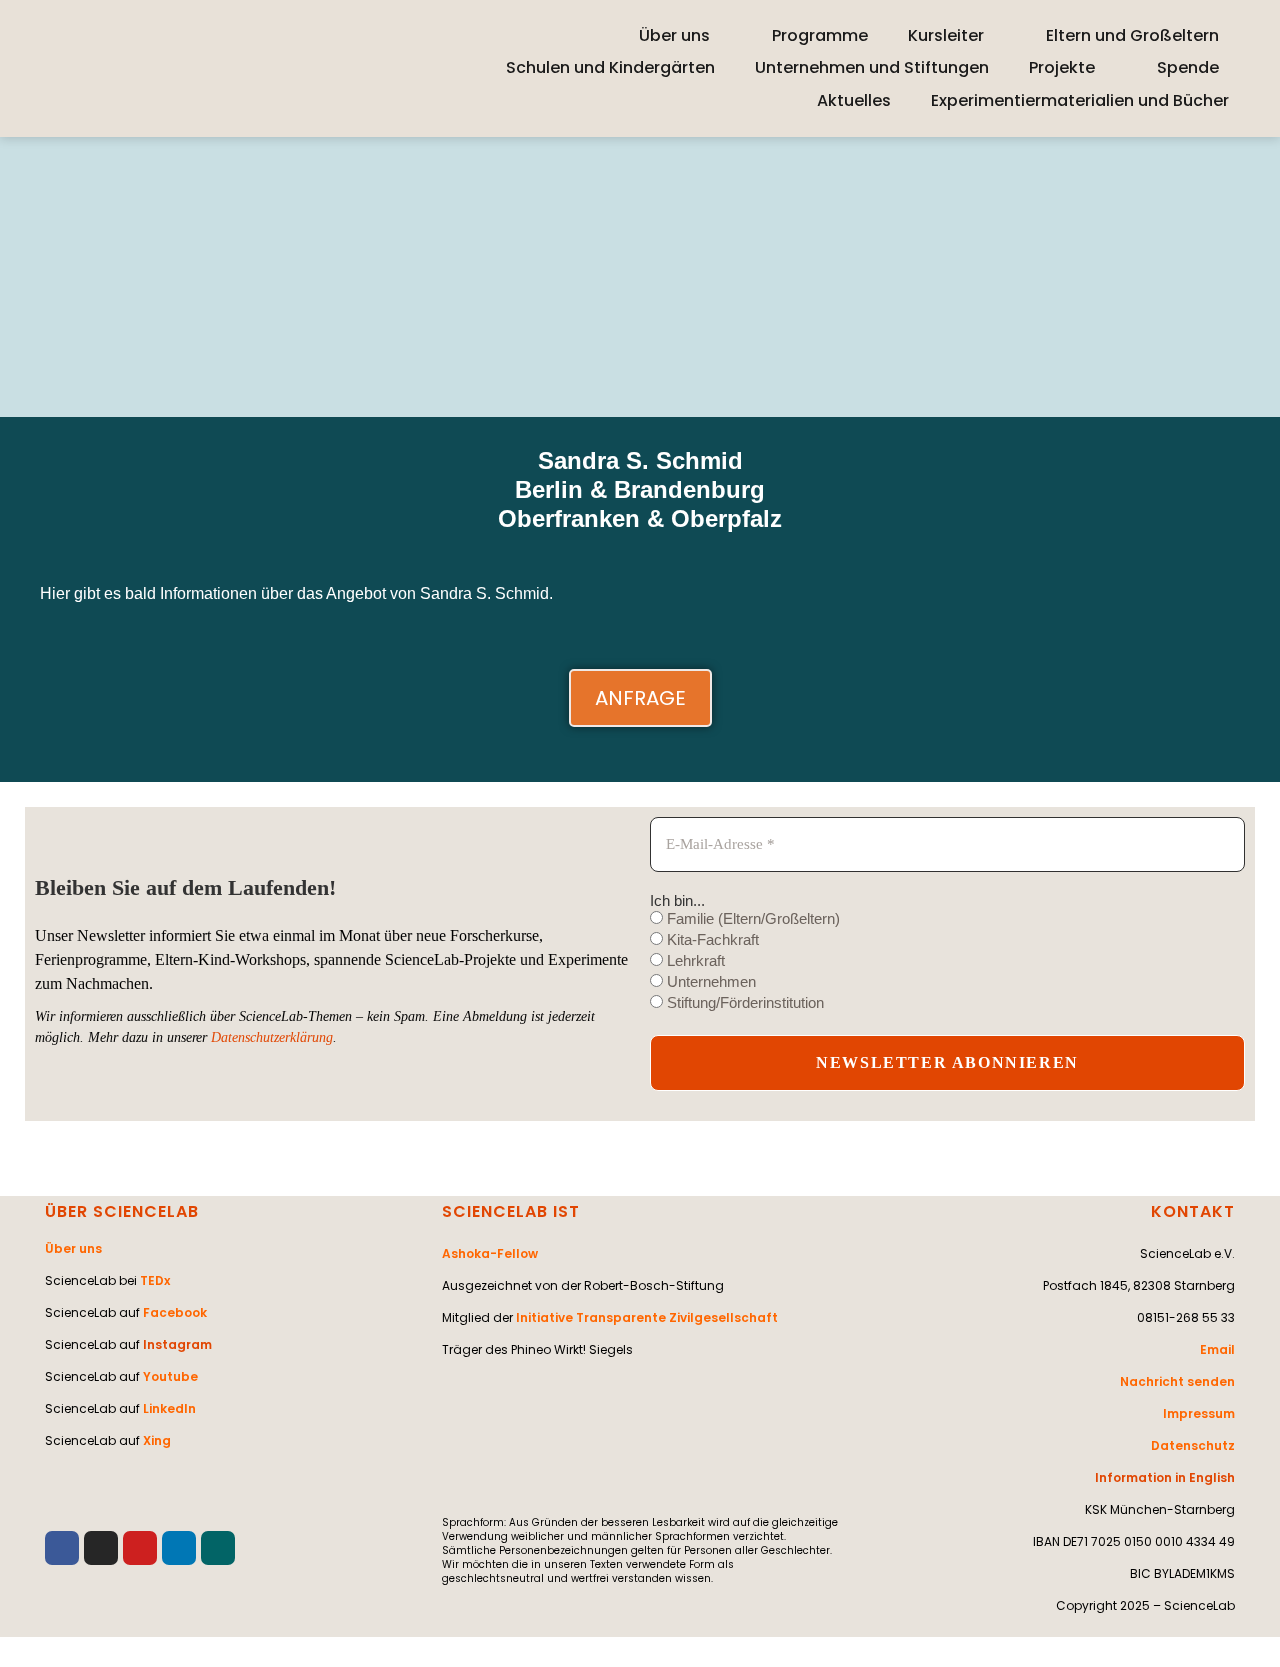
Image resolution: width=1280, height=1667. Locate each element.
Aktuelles (854, 100)
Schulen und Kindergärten (610, 67)
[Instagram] (101, 1548)
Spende (1188, 67)
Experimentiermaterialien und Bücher (1080, 100)
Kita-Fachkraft (711, 939)
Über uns (674, 35)
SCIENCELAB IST (511, 1211)
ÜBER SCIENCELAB (122, 1211)
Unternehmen (709, 981)
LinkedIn (169, 1408)
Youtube (170, 1376)
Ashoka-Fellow (490, 1253)
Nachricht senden (1177, 1381)
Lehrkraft (694, 960)
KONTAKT (1193, 1211)
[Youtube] (140, 1548)
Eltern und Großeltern (1132, 35)
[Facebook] (62, 1548)
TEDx (155, 1280)
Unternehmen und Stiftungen (872, 67)
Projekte (1062, 67)
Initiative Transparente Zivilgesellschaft (647, 1317)
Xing (157, 1440)
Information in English (1165, 1477)
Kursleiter (946, 35)
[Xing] (218, 1548)
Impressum (1199, 1413)
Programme (820, 35)
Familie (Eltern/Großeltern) (751, 918)
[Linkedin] (179, 1548)
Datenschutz (1193, 1445)
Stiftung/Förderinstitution (743, 1002)
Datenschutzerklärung (272, 1037)
